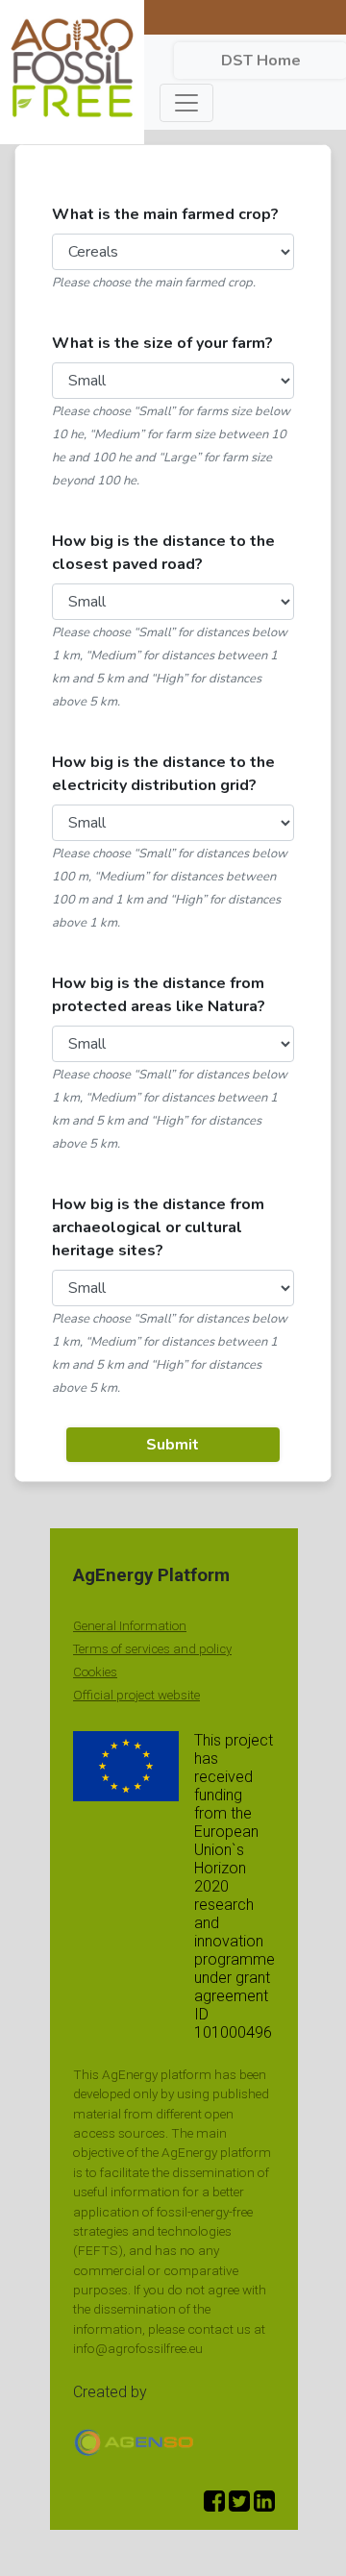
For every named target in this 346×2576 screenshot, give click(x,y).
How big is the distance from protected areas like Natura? (159, 995)
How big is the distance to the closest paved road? (163, 553)
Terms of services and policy (152, 1649)
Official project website (136, 1695)
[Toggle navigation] (186, 103)
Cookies (95, 1672)
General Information (130, 1626)
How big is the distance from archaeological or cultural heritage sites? (158, 1227)
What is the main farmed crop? (165, 214)
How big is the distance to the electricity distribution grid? (163, 774)
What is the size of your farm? (162, 343)
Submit (173, 1445)
